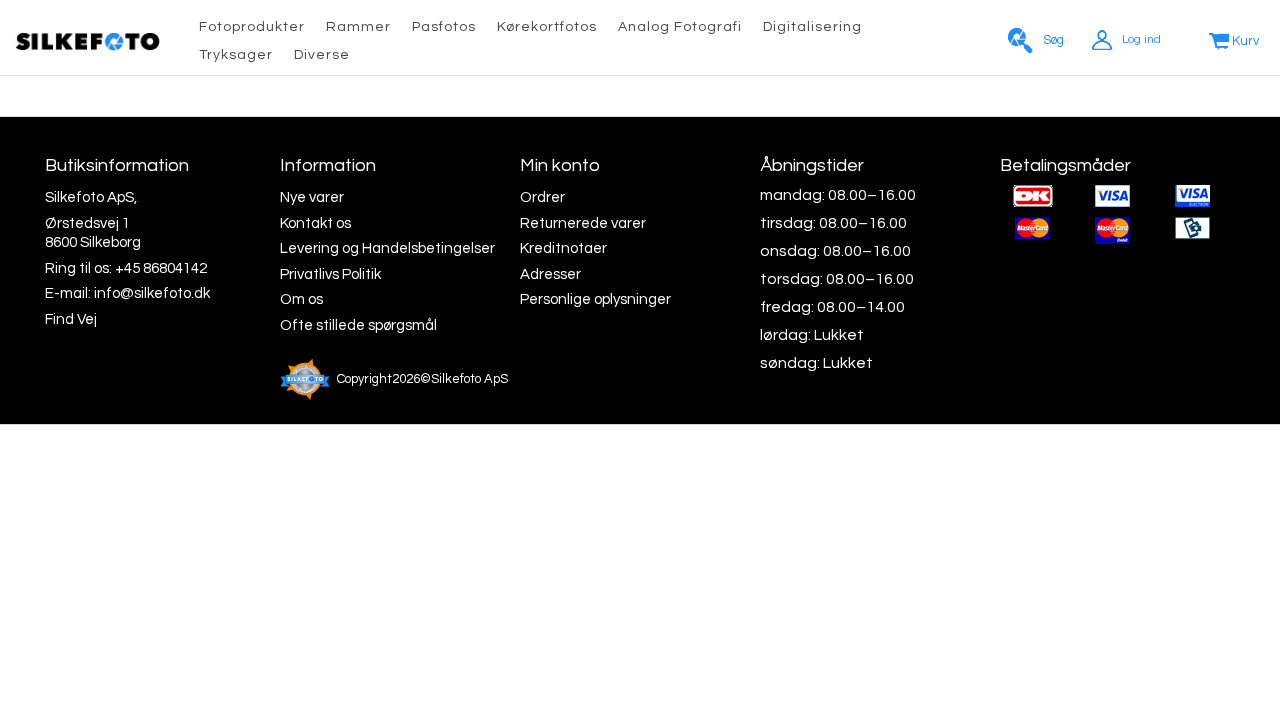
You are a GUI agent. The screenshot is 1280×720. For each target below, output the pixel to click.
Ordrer (542, 197)
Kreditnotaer (563, 248)
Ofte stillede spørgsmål (358, 325)
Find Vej (71, 319)
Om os (301, 299)
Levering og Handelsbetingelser (387, 248)
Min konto (560, 165)
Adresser (550, 274)
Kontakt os (315, 223)
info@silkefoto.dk (152, 293)
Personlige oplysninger (595, 299)
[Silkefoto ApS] (87, 42)
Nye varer (312, 197)
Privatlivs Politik (330, 274)
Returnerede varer (583, 223)
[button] (680, 28)
